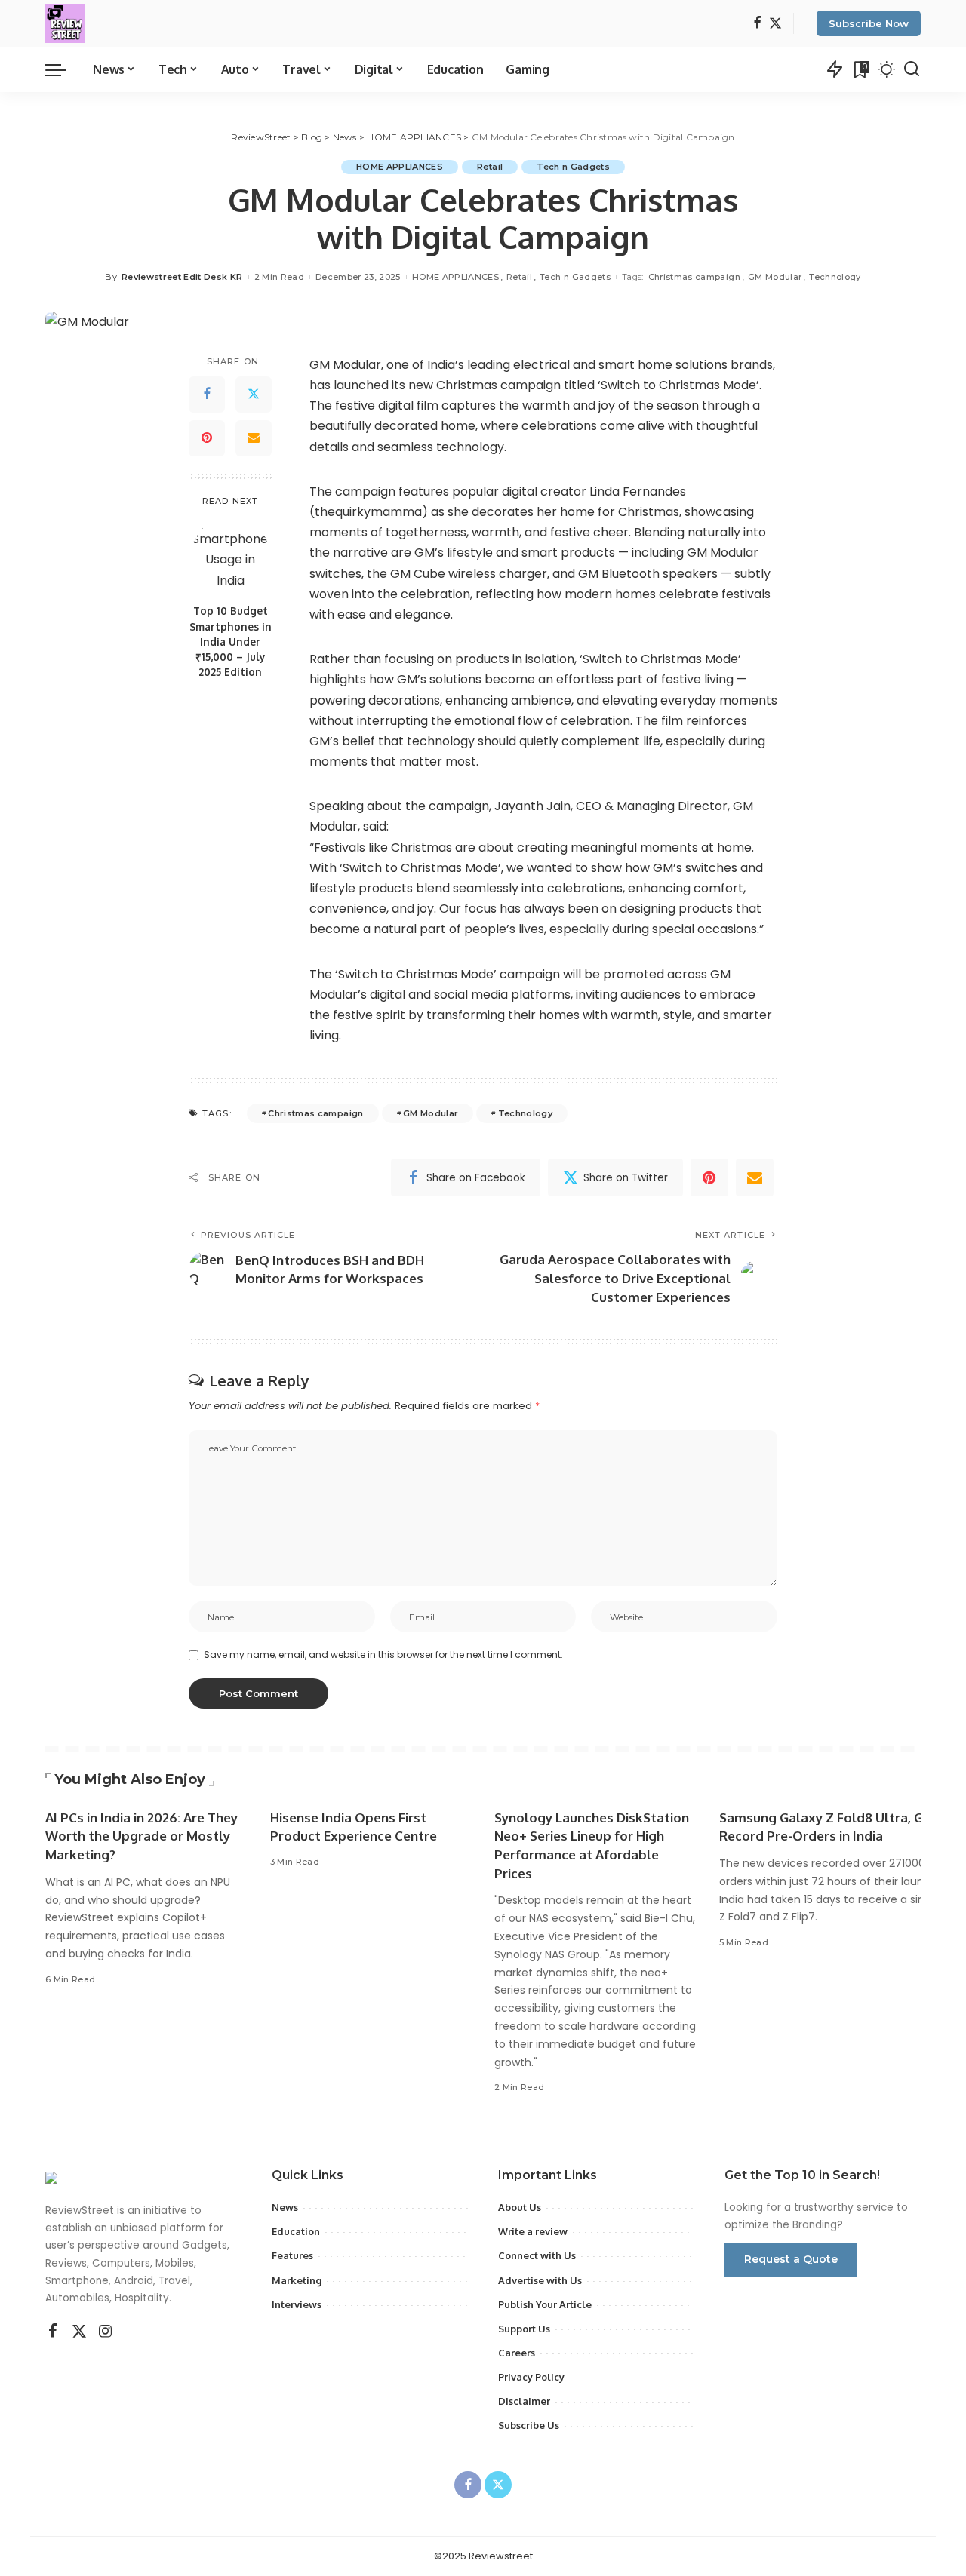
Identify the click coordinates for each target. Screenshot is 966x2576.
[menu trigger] (63, 69)
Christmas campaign (694, 277)
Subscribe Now (869, 23)
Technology (835, 277)
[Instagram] (106, 2332)
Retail (490, 167)
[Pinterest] (207, 438)
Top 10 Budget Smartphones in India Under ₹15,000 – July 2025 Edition (231, 641)
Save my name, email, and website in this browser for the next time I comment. (383, 1655)
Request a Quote (791, 2259)
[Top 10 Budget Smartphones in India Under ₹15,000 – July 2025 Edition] (231, 556)
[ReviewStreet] (65, 23)
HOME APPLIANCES (400, 167)
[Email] (254, 438)
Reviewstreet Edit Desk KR (182, 277)
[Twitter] (775, 24)
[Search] (912, 69)
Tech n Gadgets (573, 167)
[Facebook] (757, 24)
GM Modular (775, 277)
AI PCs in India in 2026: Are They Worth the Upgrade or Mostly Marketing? (142, 1836)
